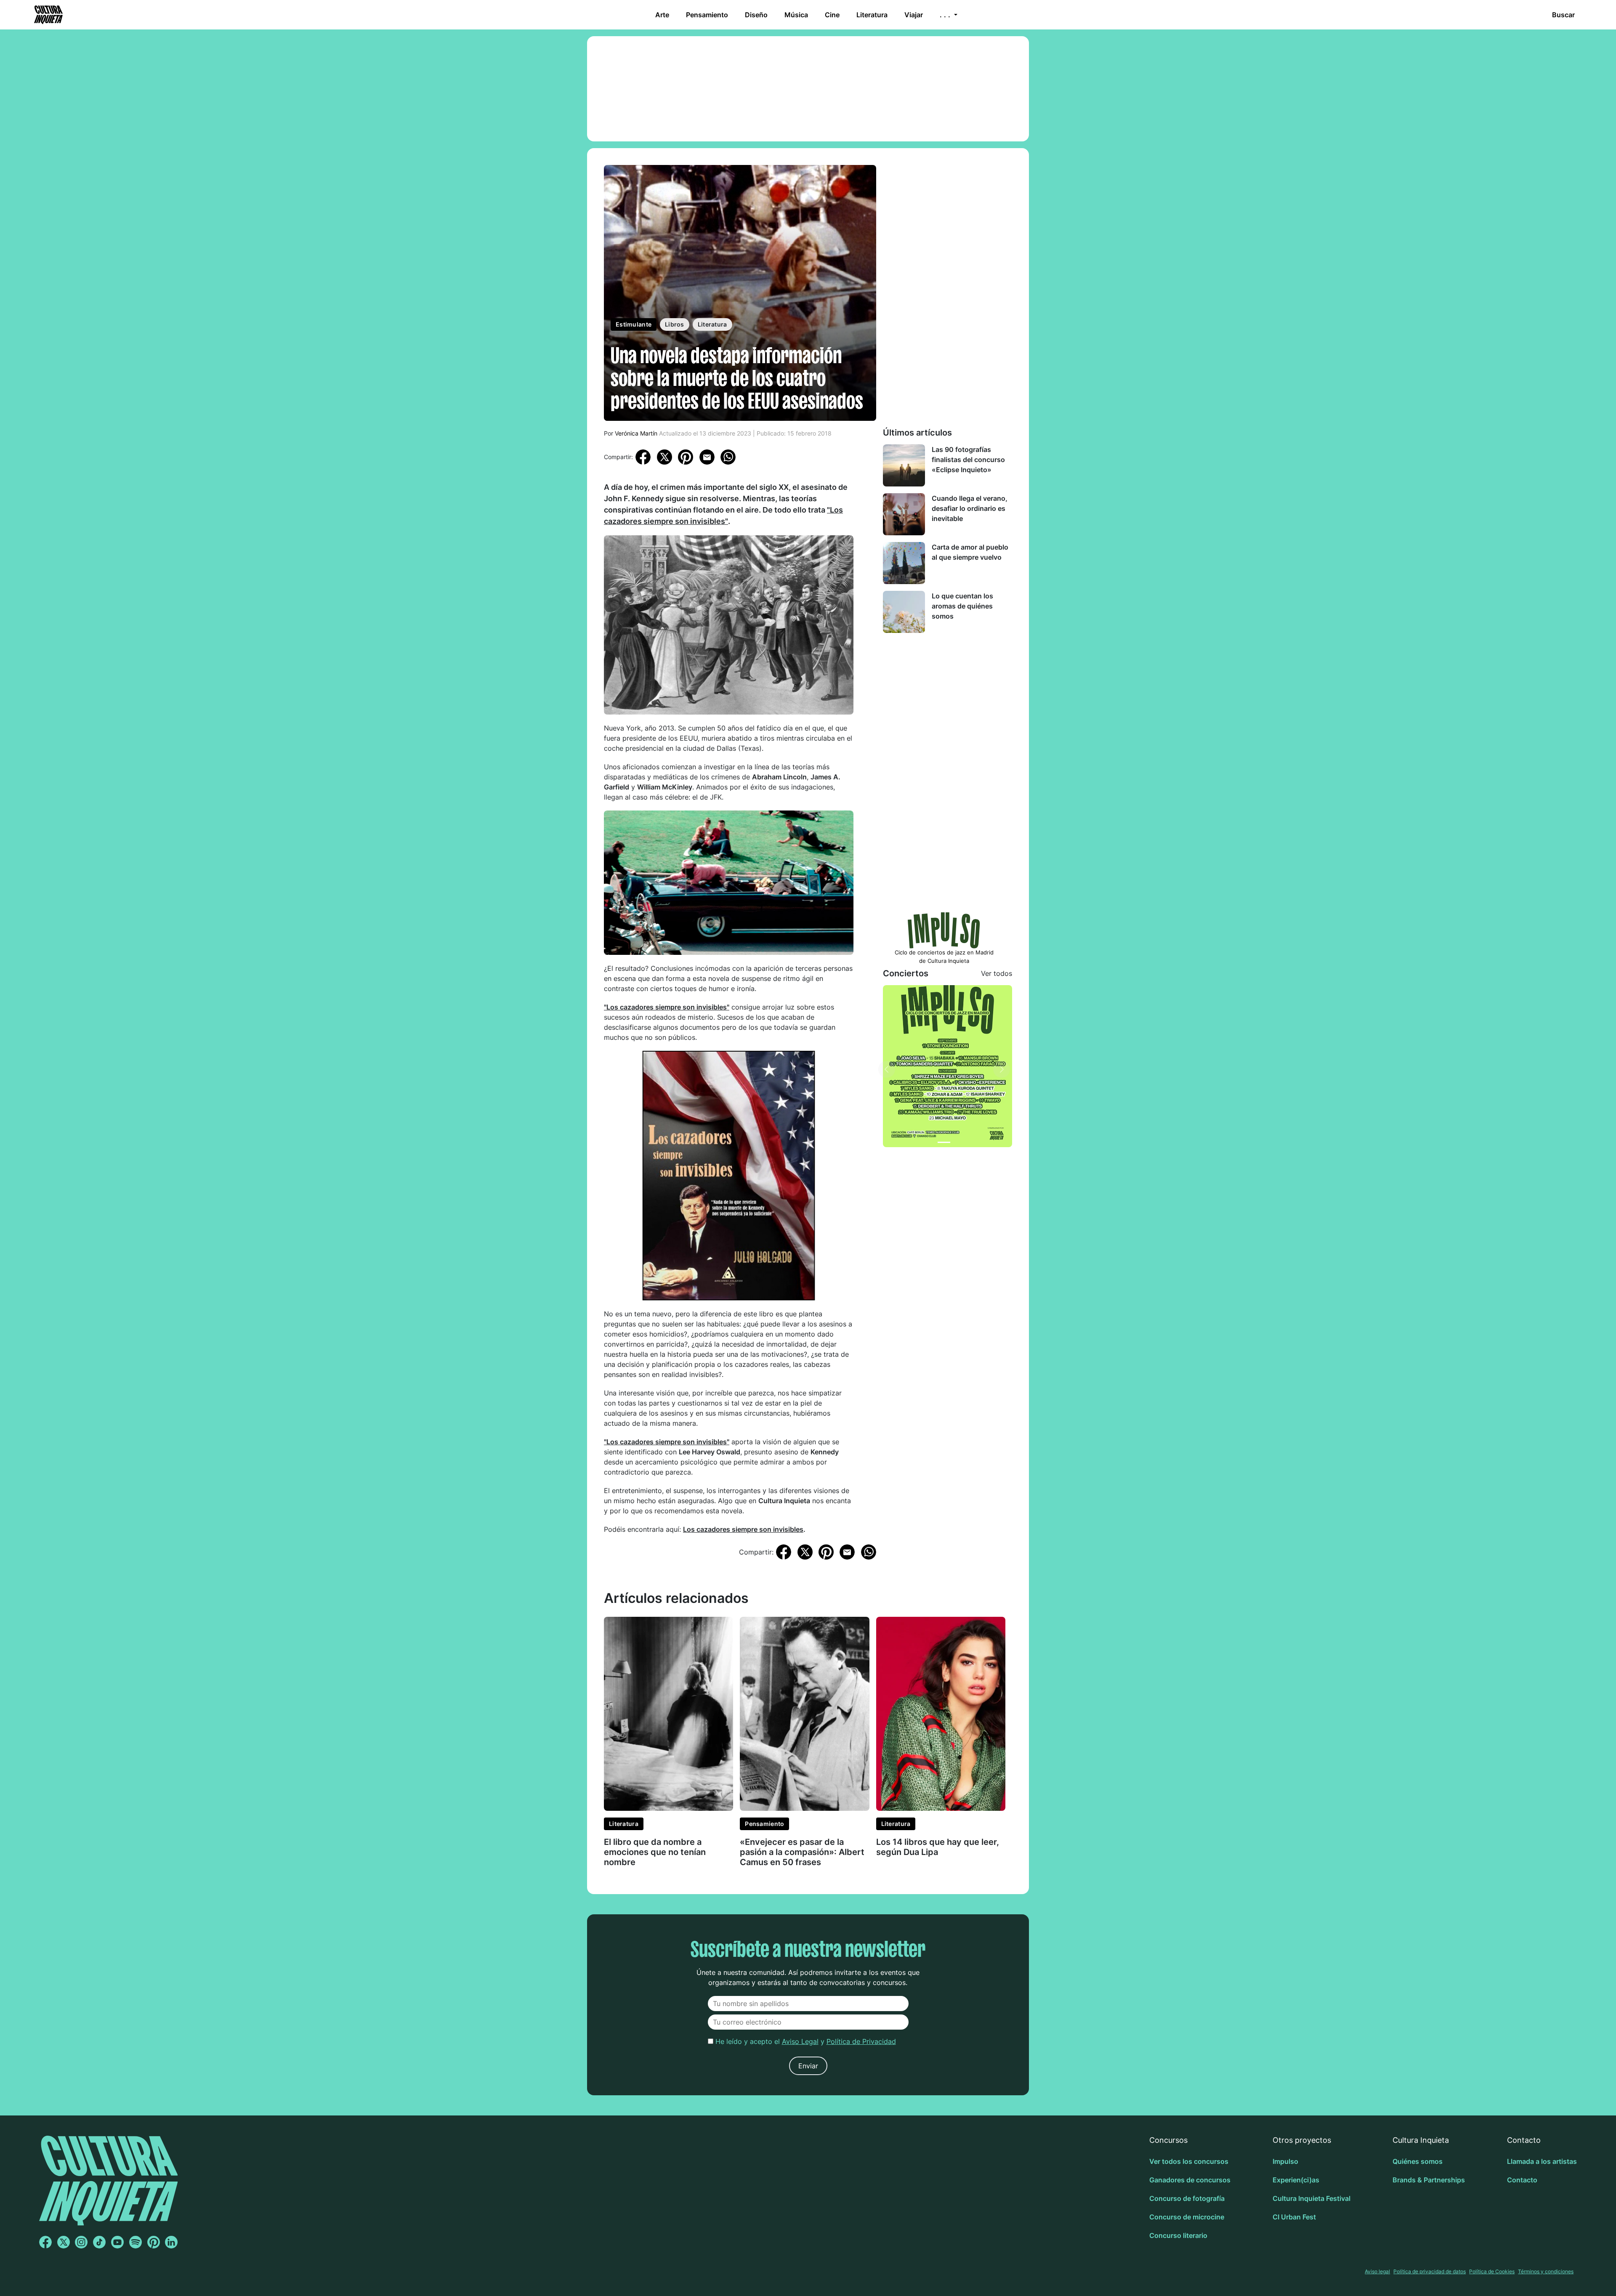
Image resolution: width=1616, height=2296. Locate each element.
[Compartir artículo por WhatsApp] (728, 456)
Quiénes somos (1418, 2161)
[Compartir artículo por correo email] (707, 456)
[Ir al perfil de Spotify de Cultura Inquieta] (136, 2242)
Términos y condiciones (1546, 2271)
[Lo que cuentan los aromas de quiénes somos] (904, 612)
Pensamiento (707, 15)
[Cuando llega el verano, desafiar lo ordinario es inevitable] (904, 514)
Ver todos (997, 973)
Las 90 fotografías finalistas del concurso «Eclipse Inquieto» (968, 460)
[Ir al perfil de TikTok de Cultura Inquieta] (99, 2242)
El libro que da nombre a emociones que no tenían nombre (655, 1852)
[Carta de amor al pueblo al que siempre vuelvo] (904, 563)
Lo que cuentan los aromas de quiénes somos (962, 606)
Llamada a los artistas (1542, 2161)
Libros (675, 324)
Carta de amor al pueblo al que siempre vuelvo (970, 552)
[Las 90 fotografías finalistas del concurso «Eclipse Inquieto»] (904, 465)
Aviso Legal (800, 2041)
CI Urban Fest (1294, 2217)
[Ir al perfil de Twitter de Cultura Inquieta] (64, 2242)
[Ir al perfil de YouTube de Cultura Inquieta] (117, 2242)
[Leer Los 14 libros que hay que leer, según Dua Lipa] (941, 1713)
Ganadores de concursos (1190, 2180)
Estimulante (634, 324)
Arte (662, 15)
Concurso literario (1178, 2235)
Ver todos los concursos (1189, 2161)
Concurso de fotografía (1187, 2198)
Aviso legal (1377, 2271)
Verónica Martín (636, 433)
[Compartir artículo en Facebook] (643, 456)
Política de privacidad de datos (1430, 2271)
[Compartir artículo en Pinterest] (686, 457)
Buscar (1563, 15)
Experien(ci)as (1296, 2180)
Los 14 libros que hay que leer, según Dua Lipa (938, 1847)
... (946, 15)
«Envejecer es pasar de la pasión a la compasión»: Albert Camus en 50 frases (802, 1852)
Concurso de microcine (1187, 2217)
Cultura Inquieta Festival (1312, 2198)
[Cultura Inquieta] (48, 15)
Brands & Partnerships (1429, 2180)
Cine (832, 15)
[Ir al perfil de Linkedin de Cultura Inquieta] (171, 2242)
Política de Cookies (1492, 2271)
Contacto (1522, 2180)
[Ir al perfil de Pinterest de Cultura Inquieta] (154, 2242)
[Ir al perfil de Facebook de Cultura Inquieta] (45, 2242)
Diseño (756, 15)
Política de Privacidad (861, 2041)
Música (796, 15)
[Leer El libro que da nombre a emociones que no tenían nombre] (668, 1713)
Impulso (1285, 2161)
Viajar (914, 15)
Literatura (872, 15)
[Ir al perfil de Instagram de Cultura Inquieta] (81, 2242)
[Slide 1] (944, 1142)
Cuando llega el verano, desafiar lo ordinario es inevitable (970, 508)
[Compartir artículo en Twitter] (664, 456)
